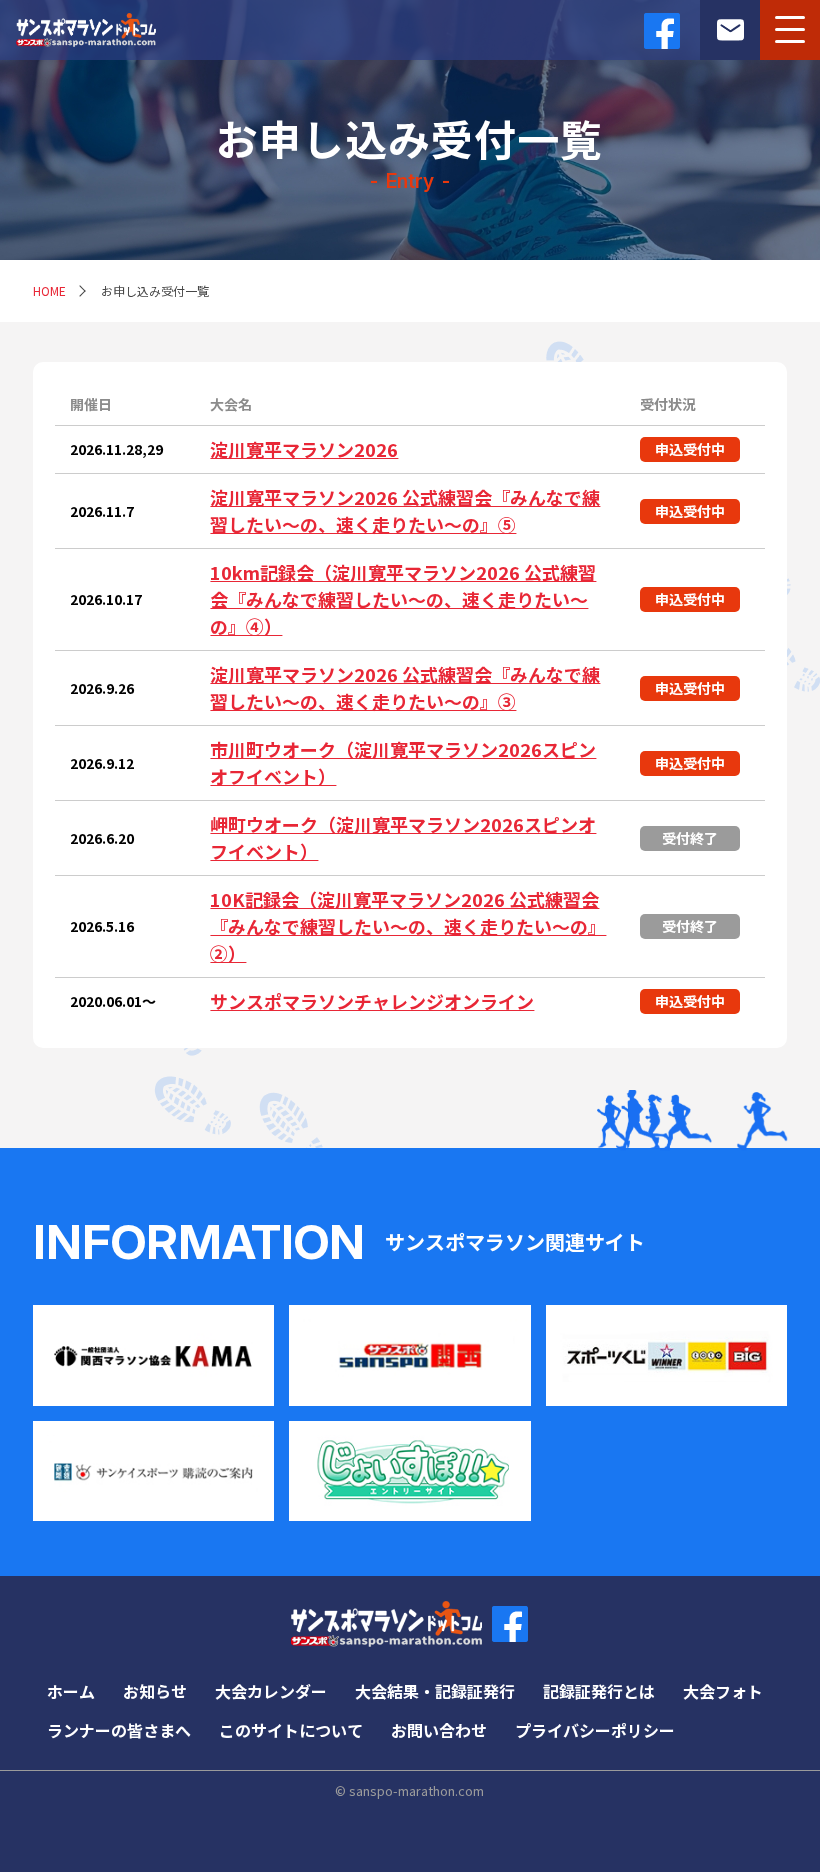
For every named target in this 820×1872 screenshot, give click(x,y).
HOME (49, 290)
